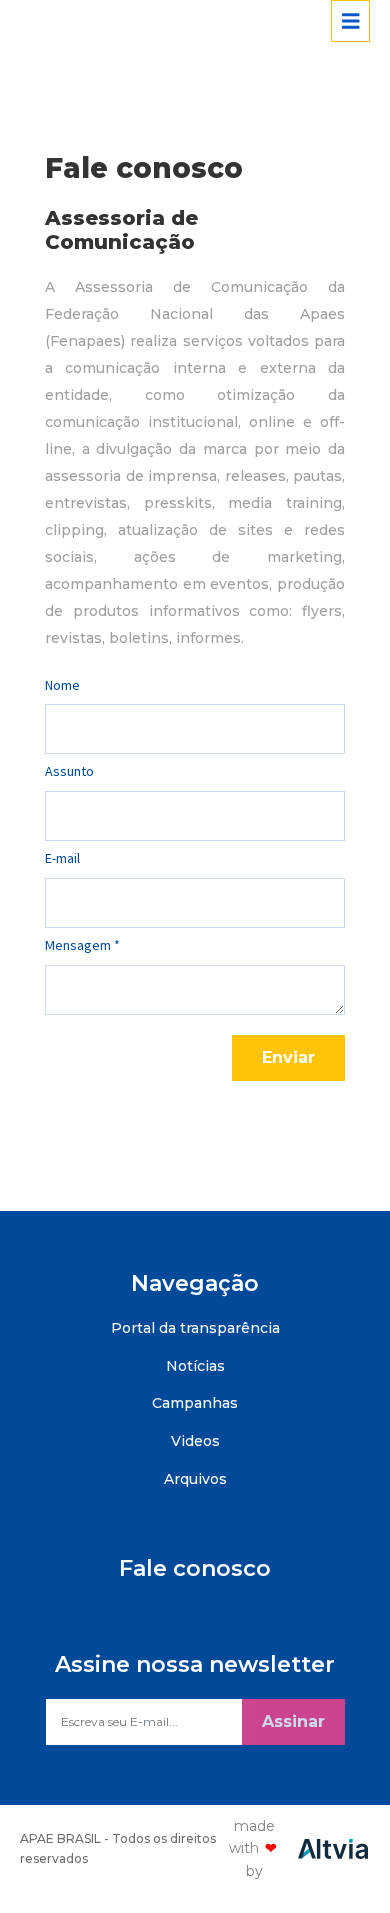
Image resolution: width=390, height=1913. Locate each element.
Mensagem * (82, 945)
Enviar (288, 1057)
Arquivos (195, 1479)
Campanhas (195, 1403)
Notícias (195, 1366)
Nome (62, 685)
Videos (195, 1441)
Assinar (293, 1721)
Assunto (69, 771)
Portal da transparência (195, 1328)
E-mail (62, 858)
